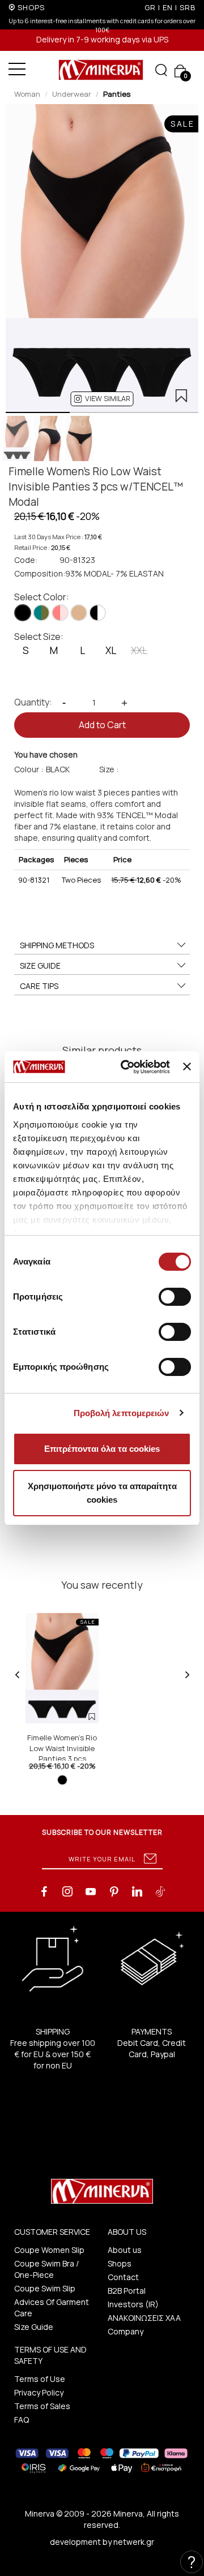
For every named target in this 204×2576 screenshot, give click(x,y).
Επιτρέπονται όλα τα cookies (102, 1449)
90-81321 (34, 880)
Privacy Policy (39, 2392)
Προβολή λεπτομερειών (122, 1413)
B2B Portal (127, 2291)
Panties (117, 94)
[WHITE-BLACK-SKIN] (97, 613)
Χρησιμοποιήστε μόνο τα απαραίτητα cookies (102, 1493)
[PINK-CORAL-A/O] (60, 613)
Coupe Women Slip (49, 2250)
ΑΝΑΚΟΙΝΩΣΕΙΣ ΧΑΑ (144, 2318)
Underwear (72, 94)
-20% (146, 880)
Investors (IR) (133, 2304)
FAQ (22, 2420)
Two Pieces (81, 880)
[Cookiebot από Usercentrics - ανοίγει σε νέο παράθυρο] (126, 1067)
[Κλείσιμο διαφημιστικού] (187, 1066)
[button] (102, 399)
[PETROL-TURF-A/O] (41, 613)
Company (126, 2331)
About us (125, 2250)
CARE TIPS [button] (39, 986)
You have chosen (46, 754)
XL (111, 650)
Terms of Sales (42, 2406)
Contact (123, 2277)
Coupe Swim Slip (45, 2288)
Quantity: (33, 702)
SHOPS (31, 7)
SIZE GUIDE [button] (40, 966)
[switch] (175, 1297)
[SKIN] (79, 613)
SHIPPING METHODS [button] (57, 945)
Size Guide (34, 2327)
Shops (120, 2263)
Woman (27, 94)
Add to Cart (102, 725)
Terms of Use (40, 2379)
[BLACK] (23, 613)
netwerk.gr (134, 2542)
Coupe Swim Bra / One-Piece (46, 2269)
